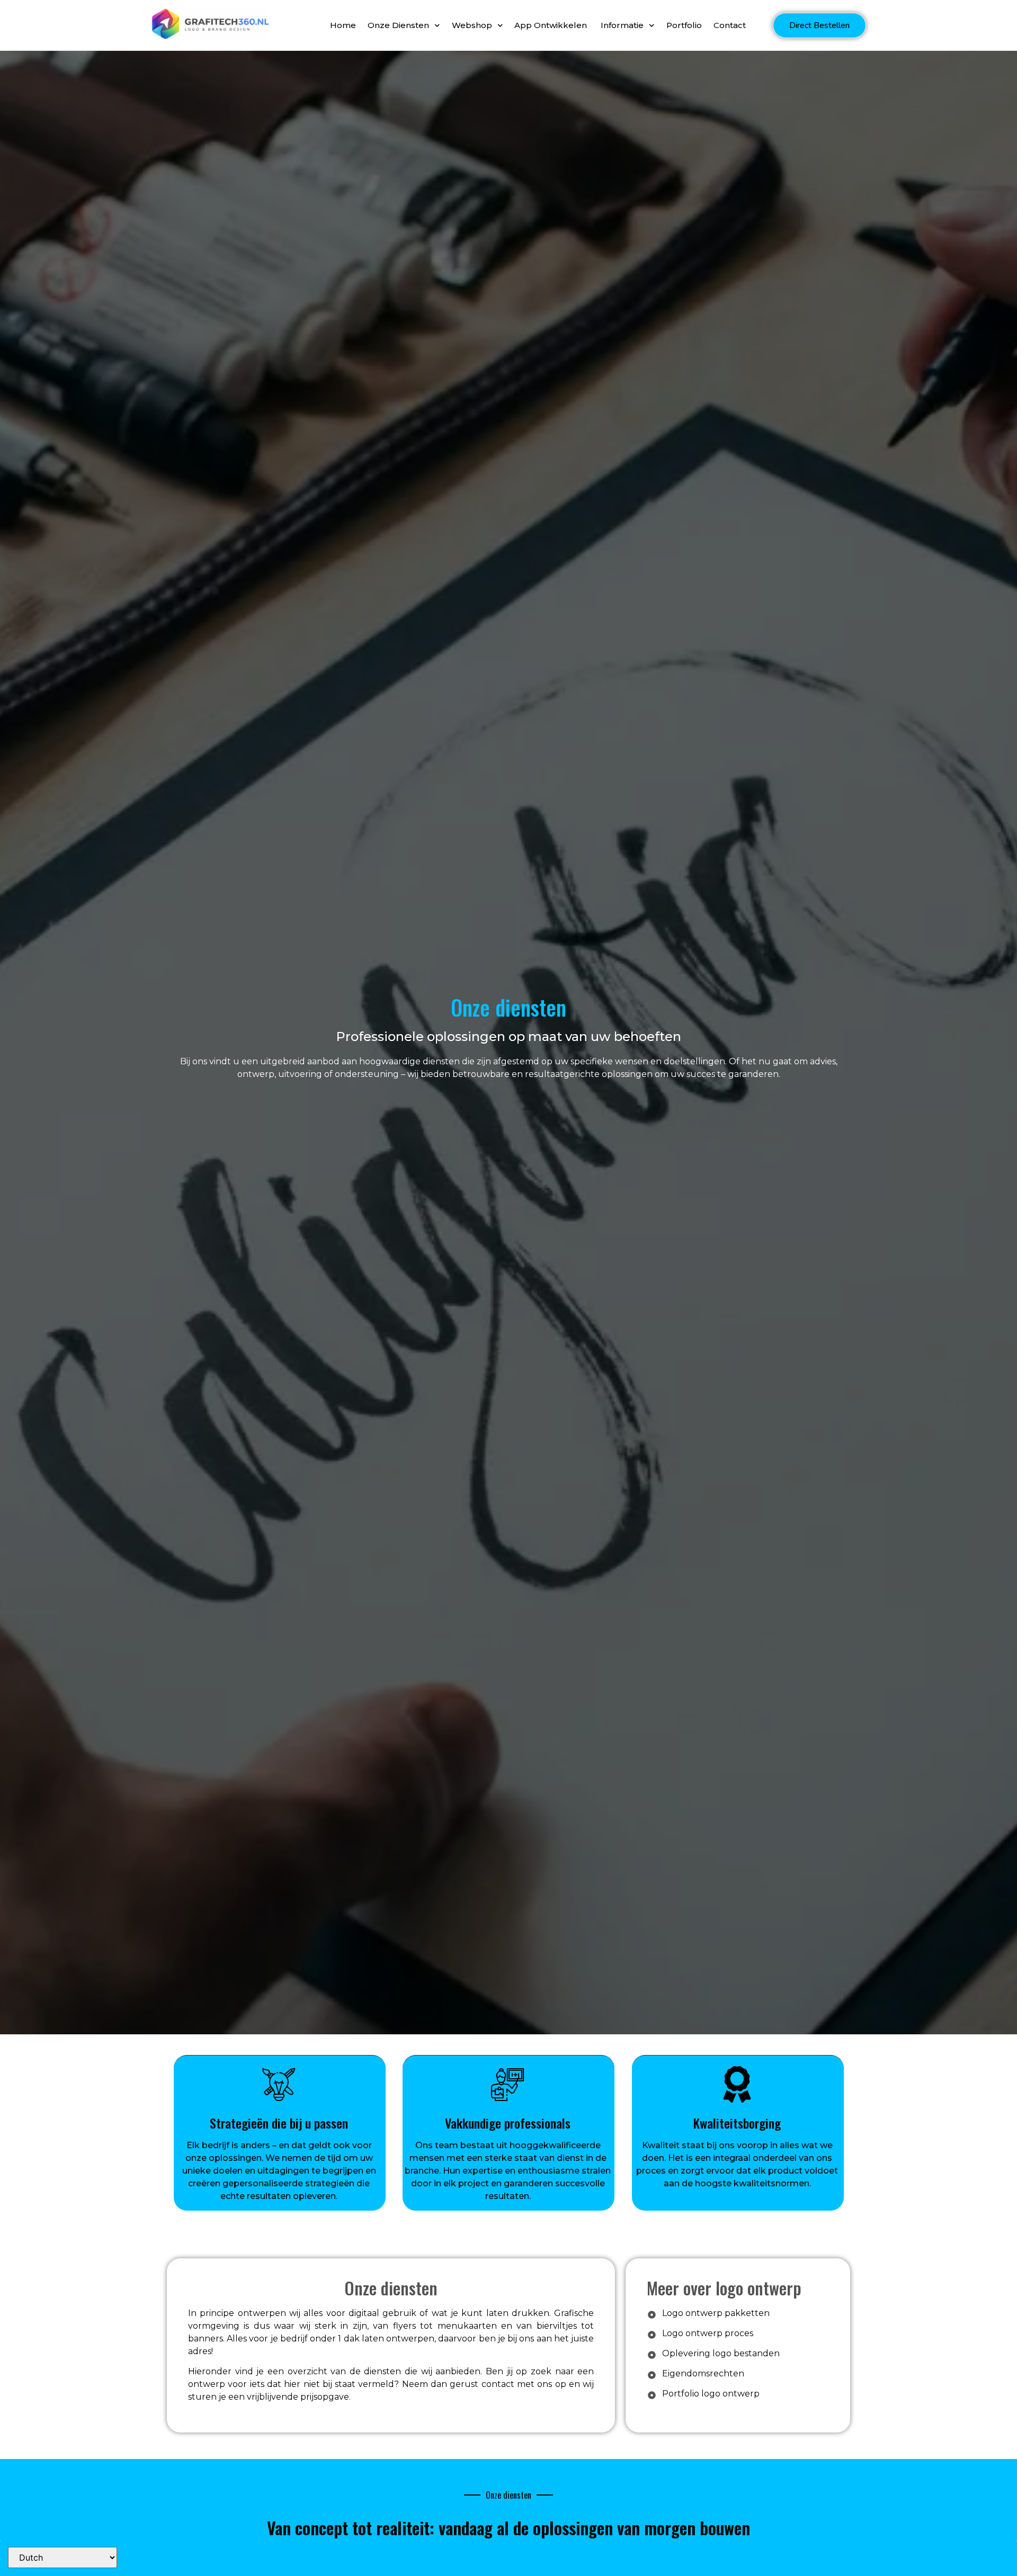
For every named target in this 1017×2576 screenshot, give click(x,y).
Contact (730, 25)
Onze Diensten (398, 25)
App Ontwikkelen (552, 25)
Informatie (622, 25)
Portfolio (684, 25)
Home (343, 25)
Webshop (472, 25)
